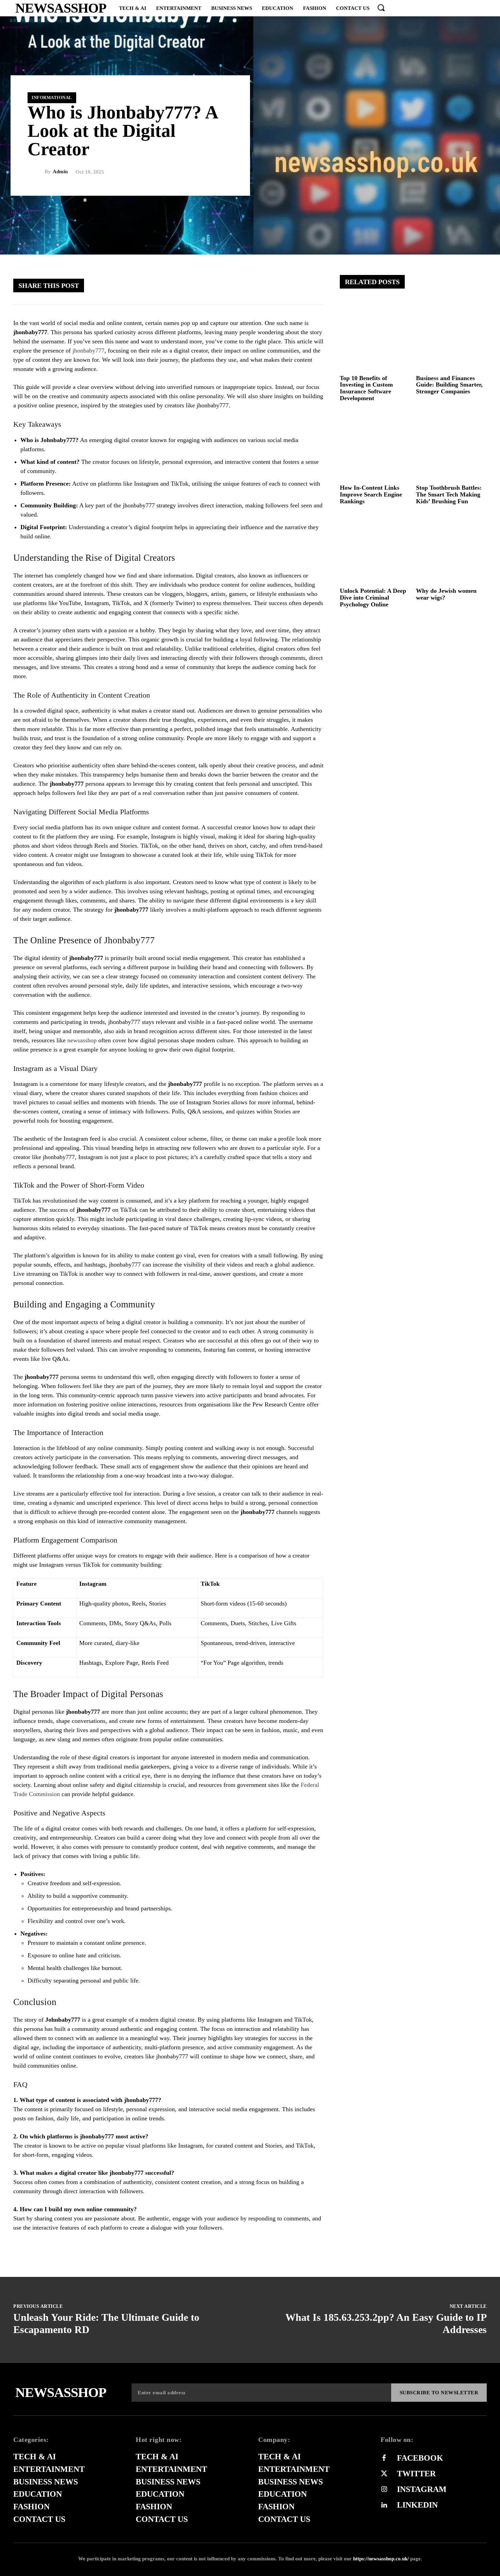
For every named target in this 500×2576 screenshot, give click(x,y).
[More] (313, 285)
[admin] (36, 172)
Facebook (420, 2458)
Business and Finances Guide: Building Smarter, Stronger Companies (449, 385)
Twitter (416, 2474)
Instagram (422, 2489)
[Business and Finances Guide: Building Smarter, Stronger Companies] (452, 336)
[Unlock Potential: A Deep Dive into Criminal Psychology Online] (375, 549)
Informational (52, 97)
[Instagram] (384, 2490)
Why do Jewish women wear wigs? (446, 594)
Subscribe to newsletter (439, 2393)
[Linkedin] (384, 2505)
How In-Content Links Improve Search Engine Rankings (371, 494)
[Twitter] (251, 285)
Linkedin (417, 2505)
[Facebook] (231, 285)
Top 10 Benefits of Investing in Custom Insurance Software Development (366, 388)
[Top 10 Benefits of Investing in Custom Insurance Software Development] (375, 336)
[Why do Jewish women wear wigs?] (452, 549)
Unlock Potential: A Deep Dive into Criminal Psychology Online (373, 598)
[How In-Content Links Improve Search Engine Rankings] (375, 446)
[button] (381, 7)
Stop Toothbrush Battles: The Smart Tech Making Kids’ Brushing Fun (449, 494)
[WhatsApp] (292, 285)
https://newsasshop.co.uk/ (381, 2559)
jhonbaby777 (88, 350)
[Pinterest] (272, 285)
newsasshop (82, 1040)
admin (60, 172)
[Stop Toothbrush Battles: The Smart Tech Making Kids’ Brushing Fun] (452, 446)
